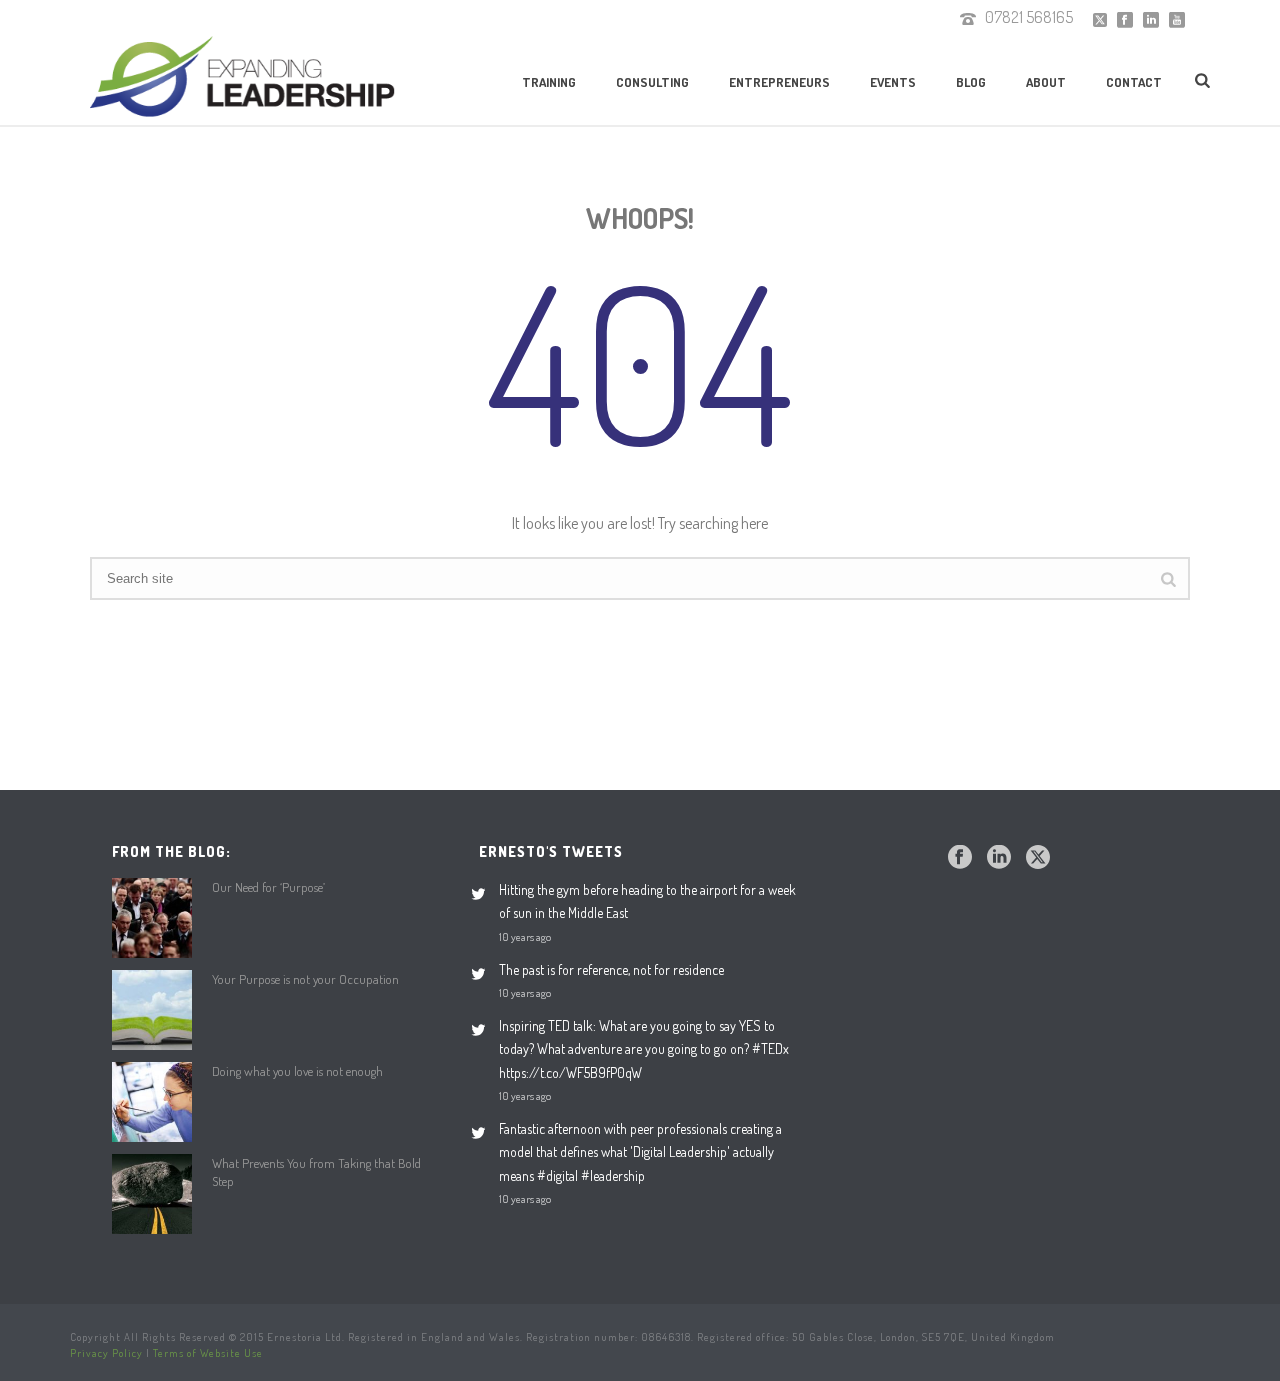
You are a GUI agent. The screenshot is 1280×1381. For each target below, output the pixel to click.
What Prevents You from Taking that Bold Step (316, 1172)
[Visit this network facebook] (960, 858)
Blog (971, 82)
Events (893, 82)
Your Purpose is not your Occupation (305, 979)
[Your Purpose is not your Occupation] (152, 1010)
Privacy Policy (106, 1353)
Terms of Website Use (208, 1353)
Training (549, 82)
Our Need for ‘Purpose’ (268, 887)
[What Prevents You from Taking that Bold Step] (152, 1194)
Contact (1134, 82)
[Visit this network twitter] (1038, 858)
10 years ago (525, 936)
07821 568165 (1029, 17)
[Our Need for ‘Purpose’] (152, 918)
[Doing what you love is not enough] (152, 1102)
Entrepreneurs (779, 82)
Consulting (652, 82)
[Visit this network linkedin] (999, 858)
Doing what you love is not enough (297, 1071)
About (1046, 82)
